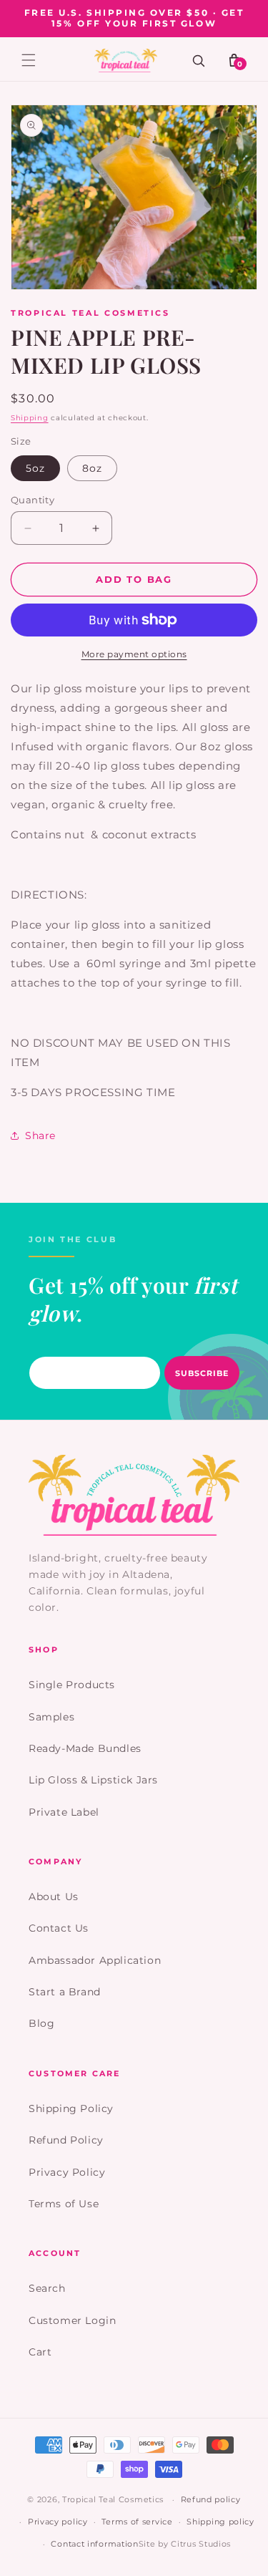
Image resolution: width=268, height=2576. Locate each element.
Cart (40, 2352)
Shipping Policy (71, 2108)
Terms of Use (64, 2204)
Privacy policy (58, 2522)
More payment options (134, 654)
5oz (35, 468)
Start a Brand (65, 1992)
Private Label (64, 1812)
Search (47, 2288)
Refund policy (211, 2499)
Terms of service (137, 2522)
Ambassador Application (95, 1960)
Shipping (30, 418)
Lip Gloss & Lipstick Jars (93, 1780)
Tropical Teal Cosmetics (113, 2499)
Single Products (72, 1685)
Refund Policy (66, 2140)
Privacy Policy (67, 2172)
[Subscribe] (202, 1373)
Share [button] (40, 1136)
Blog (41, 2023)
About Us (54, 1897)
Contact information (94, 2544)
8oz (92, 468)
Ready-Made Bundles (85, 1748)
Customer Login (72, 2320)
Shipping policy (220, 2522)
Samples (51, 1717)
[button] (29, 60)
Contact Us (59, 1928)
